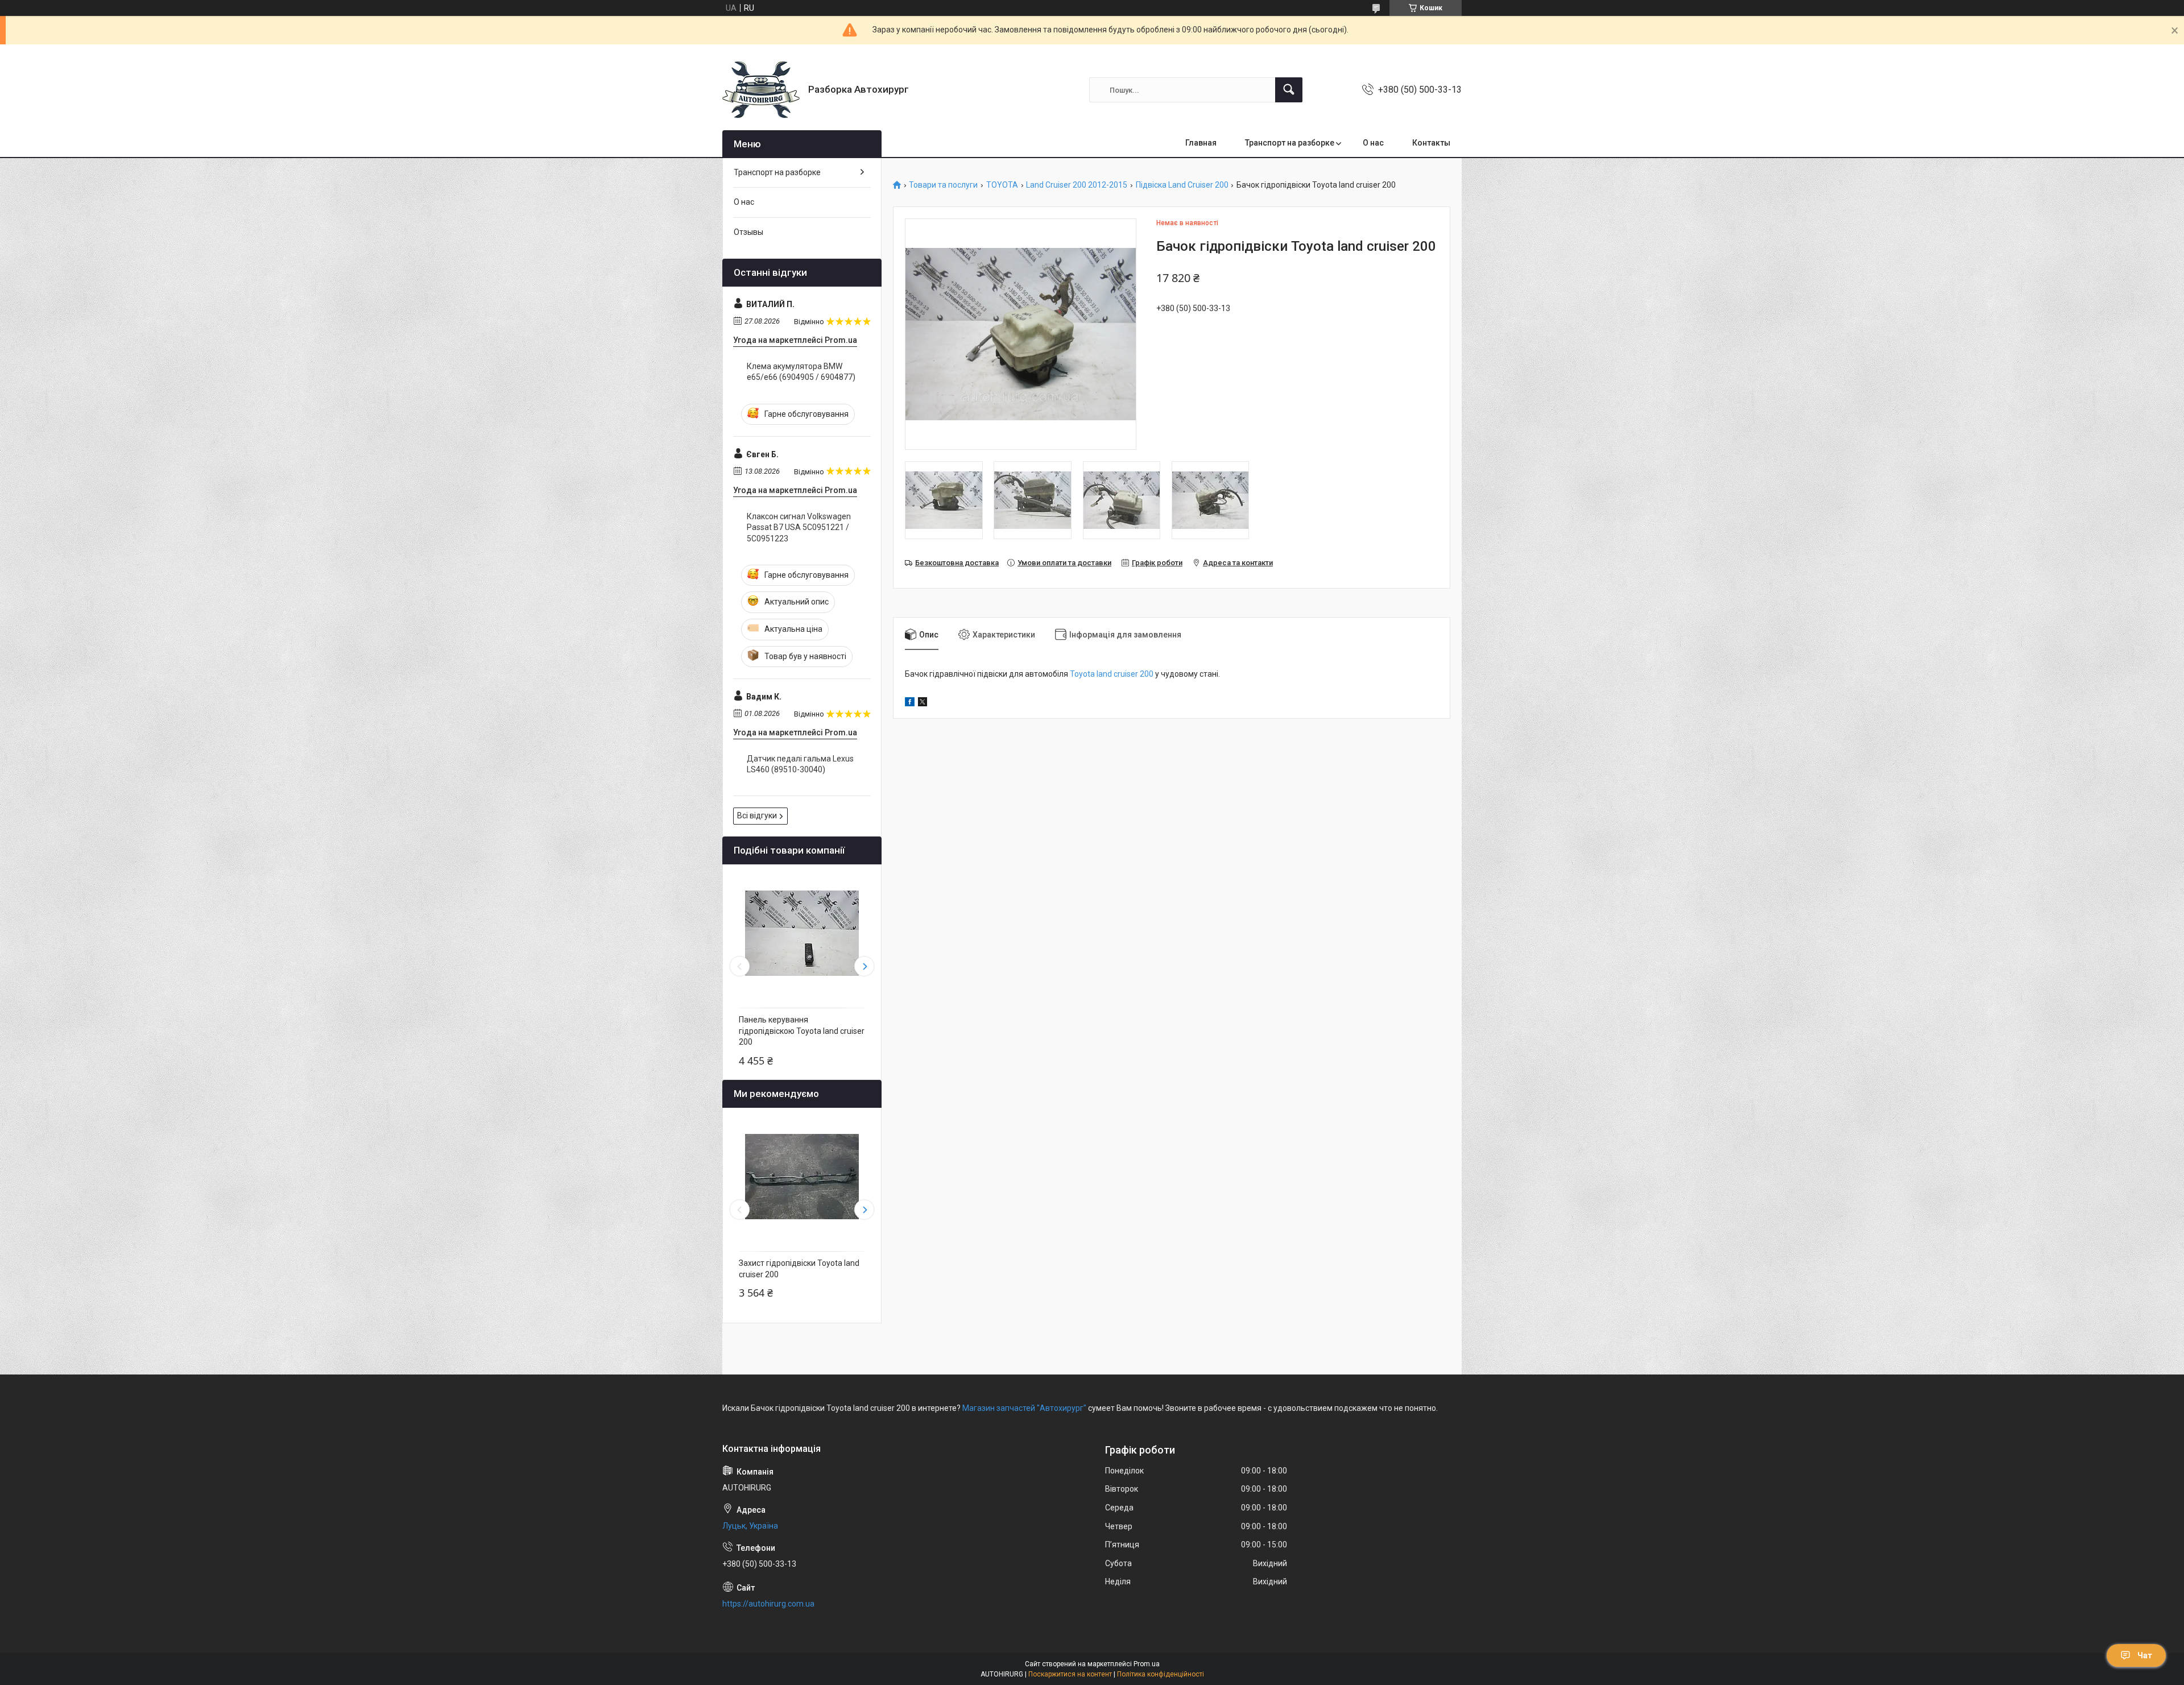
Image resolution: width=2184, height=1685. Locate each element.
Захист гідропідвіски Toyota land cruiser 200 (799, 1269)
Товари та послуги (943, 185)
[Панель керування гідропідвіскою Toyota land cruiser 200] (802, 933)
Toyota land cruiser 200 (1112, 674)
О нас (1373, 143)
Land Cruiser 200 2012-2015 (1077, 185)
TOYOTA (1002, 185)
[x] (923, 703)
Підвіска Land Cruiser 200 (1182, 185)
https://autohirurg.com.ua (768, 1604)
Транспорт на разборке (1290, 143)
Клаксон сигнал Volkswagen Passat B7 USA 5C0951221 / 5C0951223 (799, 527)
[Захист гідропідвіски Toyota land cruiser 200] (802, 1177)
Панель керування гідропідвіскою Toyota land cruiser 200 (802, 1031)
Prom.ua (1147, 1664)
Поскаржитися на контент (1070, 1674)
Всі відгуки (757, 815)
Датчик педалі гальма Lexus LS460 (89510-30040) (800, 764)
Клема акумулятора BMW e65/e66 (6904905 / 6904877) (801, 372)
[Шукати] (1289, 90)
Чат (2145, 1655)
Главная (1201, 143)
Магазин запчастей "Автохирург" (1024, 1408)
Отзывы (748, 232)
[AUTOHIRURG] (761, 90)
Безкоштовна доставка (957, 563)
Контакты (1431, 143)
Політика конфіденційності (1161, 1674)
